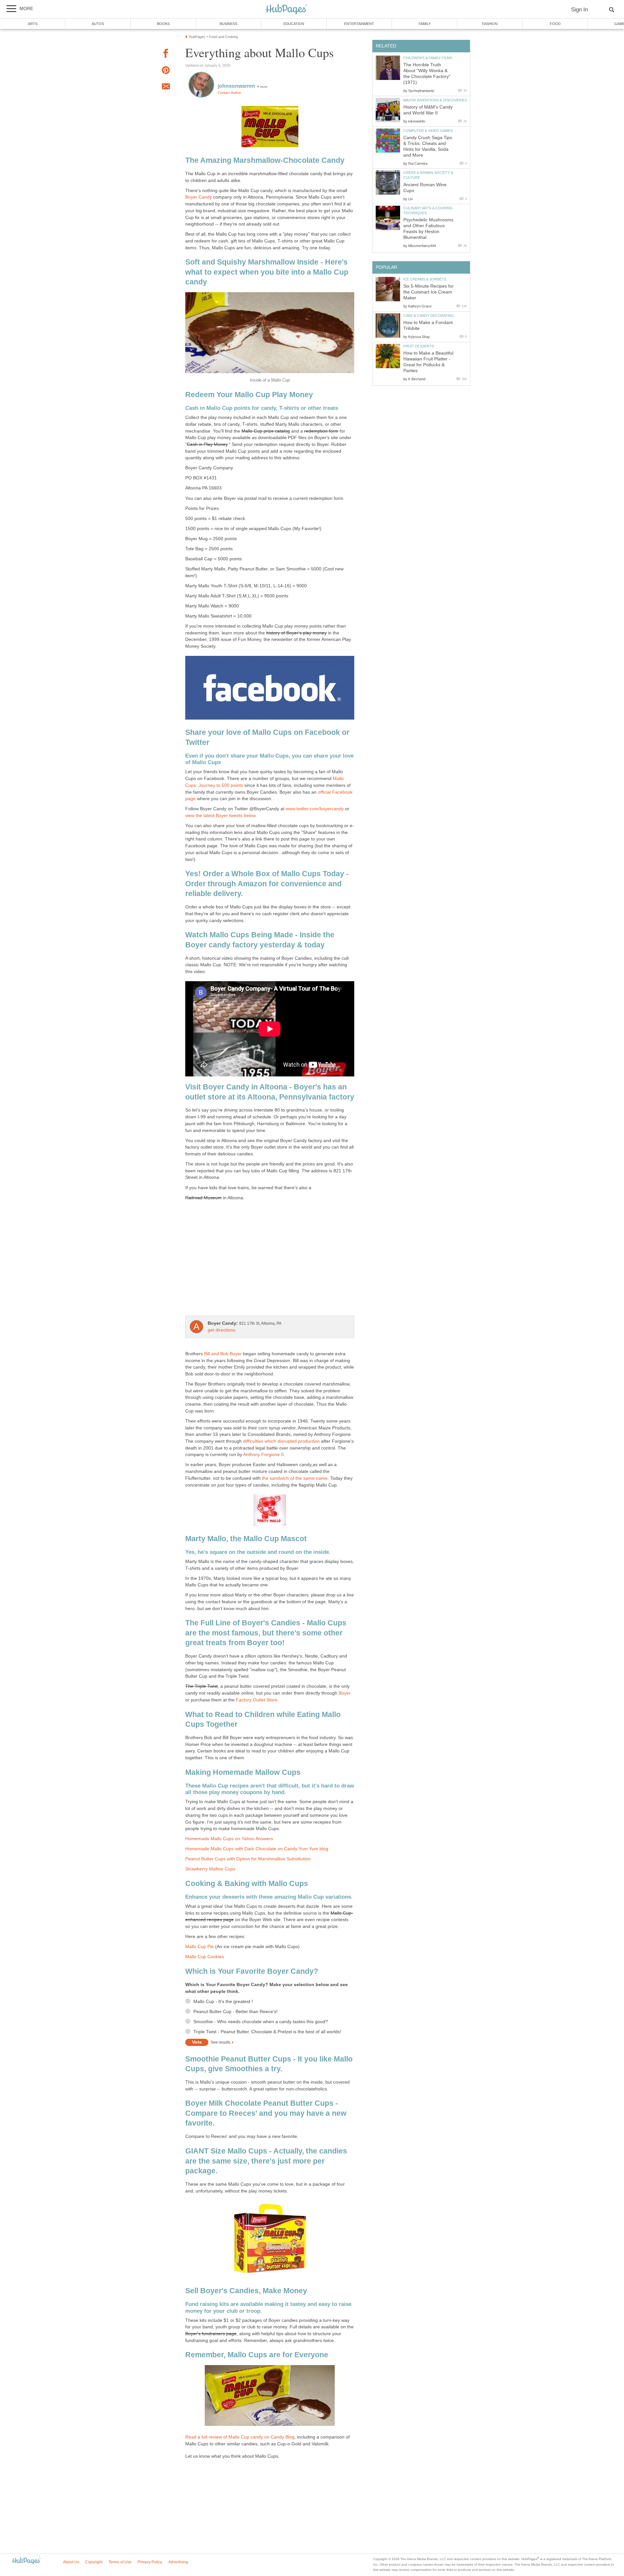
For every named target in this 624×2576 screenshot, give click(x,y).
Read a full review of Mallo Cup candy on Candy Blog (240, 2437)
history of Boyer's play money (296, 633)
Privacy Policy (150, 2562)
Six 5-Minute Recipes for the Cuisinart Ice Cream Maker (429, 292)
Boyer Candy (199, 197)
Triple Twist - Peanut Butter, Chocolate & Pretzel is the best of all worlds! (267, 2032)
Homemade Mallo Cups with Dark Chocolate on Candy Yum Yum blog (257, 1849)
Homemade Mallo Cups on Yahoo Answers (229, 1839)
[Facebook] (166, 54)
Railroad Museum (203, 1198)
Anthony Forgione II (263, 1455)
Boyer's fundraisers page (211, 2334)
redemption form (321, 431)
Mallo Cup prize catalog (266, 431)
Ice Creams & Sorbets (425, 279)
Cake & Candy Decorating (429, 316)
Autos (98, 24)
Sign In (579, 10)
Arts (33, 24)
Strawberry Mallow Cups (210, 1869)
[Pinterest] (166, 71)
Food (555, 24)
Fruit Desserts (419, 346)
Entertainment (359, 24)
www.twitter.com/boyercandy (315, 809)
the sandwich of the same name (295, 1478)
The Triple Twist (201, 1686)
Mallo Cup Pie (200, 1947)
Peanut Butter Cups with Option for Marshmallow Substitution (248, 1859)
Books (163, 24)
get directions (221, 1330)
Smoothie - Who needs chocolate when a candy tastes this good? (261, 2022)
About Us (71, 2562)
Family (425, 24)
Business (228, 24)
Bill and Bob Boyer (223, 1354)
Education (294, 24)
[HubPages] (286, 10)
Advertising (178, 2562)
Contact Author (229, 93)
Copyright (94, 2562)
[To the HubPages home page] (26, 2561)
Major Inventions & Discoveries (435, 100)
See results (221, 2042)
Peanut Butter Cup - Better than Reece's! (235, 2012)
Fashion (490, 24)
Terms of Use (120, 2562)
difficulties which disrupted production (281, 1441)
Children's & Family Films (428, 58)
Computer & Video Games (428, 131)
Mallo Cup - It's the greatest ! (223, 2002)
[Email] (166, 87)
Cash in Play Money (207, 444)
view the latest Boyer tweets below (220, 816)
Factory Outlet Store (257, 1700)
